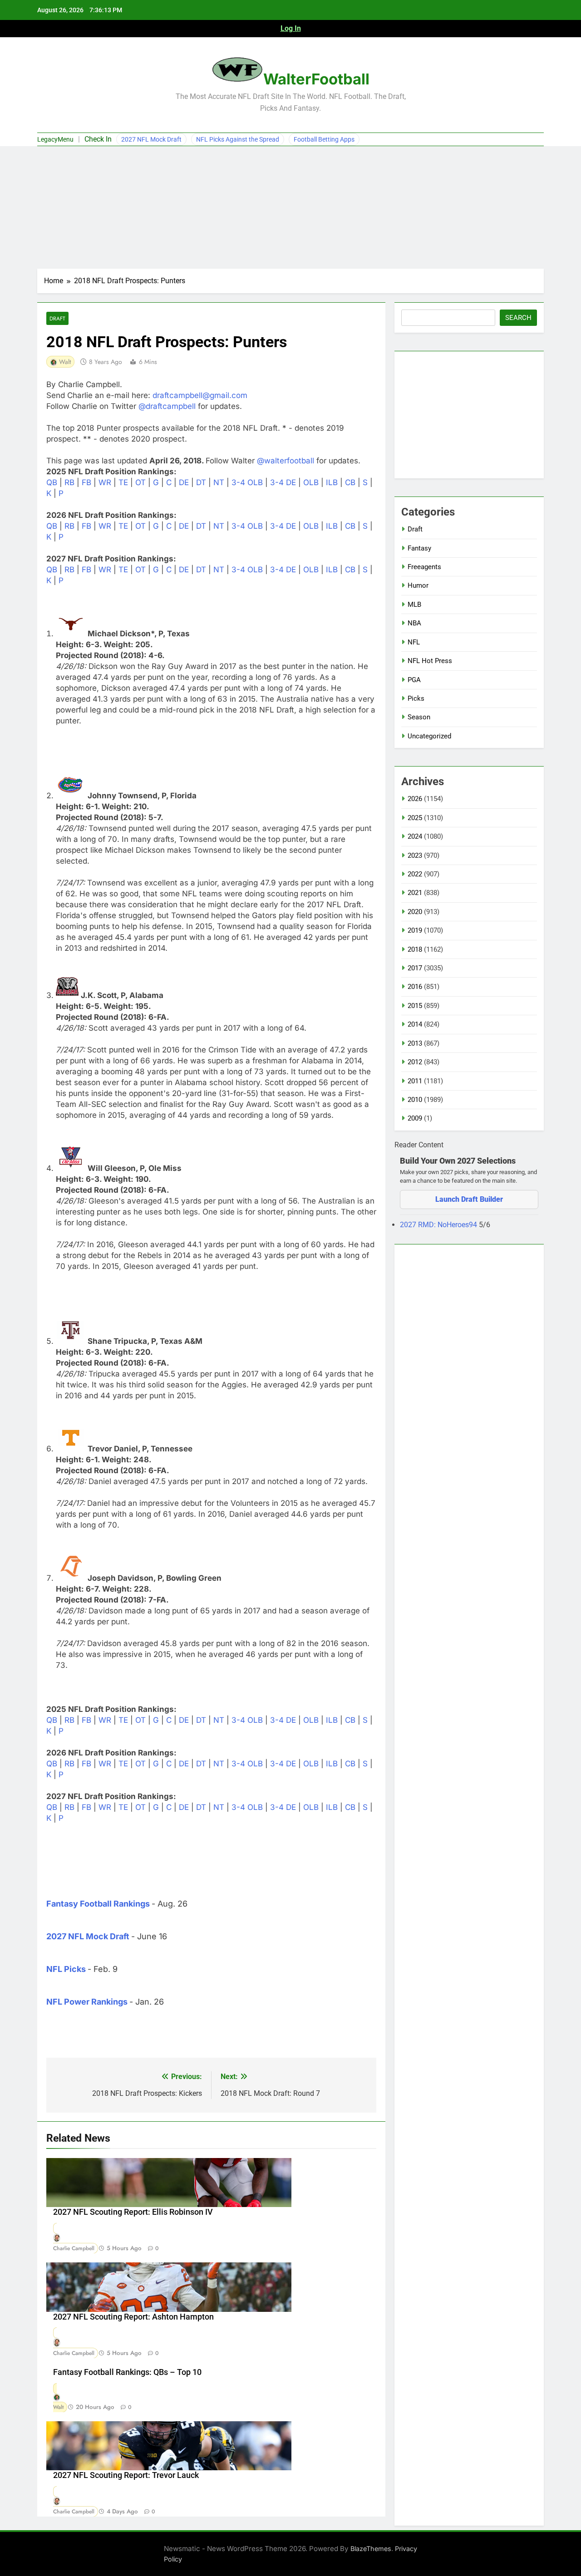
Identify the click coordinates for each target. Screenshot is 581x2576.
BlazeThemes (371, 2549)
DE (184, 482)
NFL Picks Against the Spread (238, 139)
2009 (415, 1118)
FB (86, 482)
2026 (415, 799)
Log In (291, 28)
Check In (98, 139)
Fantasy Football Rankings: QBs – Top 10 (127, 2372)
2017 (415, 968)
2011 (415, 1081)
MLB (414, 605)
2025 (415, 818)
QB (52, 482)
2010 (415, 1100)
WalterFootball (316, 79)
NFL (414, 642)
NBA (414, 623)
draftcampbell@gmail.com (200, 395)
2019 (415, 930)
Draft (57, 318)
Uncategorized (429, 736)
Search (518, 318)
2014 (415, 1024)
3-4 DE (283, 482)
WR (105, 482)
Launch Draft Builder (469, 1199)
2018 (415, 949)
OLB (311, 482)
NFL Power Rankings (87, 2002)
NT (219, 482)
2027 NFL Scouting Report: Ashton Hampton (133, 2317)
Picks (416, 698)
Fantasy (419, 548)
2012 (415, 1062)
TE (123, 482)
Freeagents (424, 567)
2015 (415, 1006)
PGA (414, 680)
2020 (415, 912)
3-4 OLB (247, 482)
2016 (415, 987)
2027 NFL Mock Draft (151, 139)
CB (350, 482)
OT (140, 482)
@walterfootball (286, 461)
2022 (415, 874)
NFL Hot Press (430, 661)
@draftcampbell (167, 406)
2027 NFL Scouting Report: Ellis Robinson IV (133, 2212)
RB (69, 482)
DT (201, 482)
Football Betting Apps (324, 139)
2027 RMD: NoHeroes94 (439, 1225)
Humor (418, 585)
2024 (415, 836)
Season (419, 717)
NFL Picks (66, 1969)
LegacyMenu (55, 139)
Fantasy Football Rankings (98, 1904)
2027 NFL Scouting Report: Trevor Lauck (126, 2475)
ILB (332, 482)
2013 (415, 1043)
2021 (415, 893)
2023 (415, 855)
